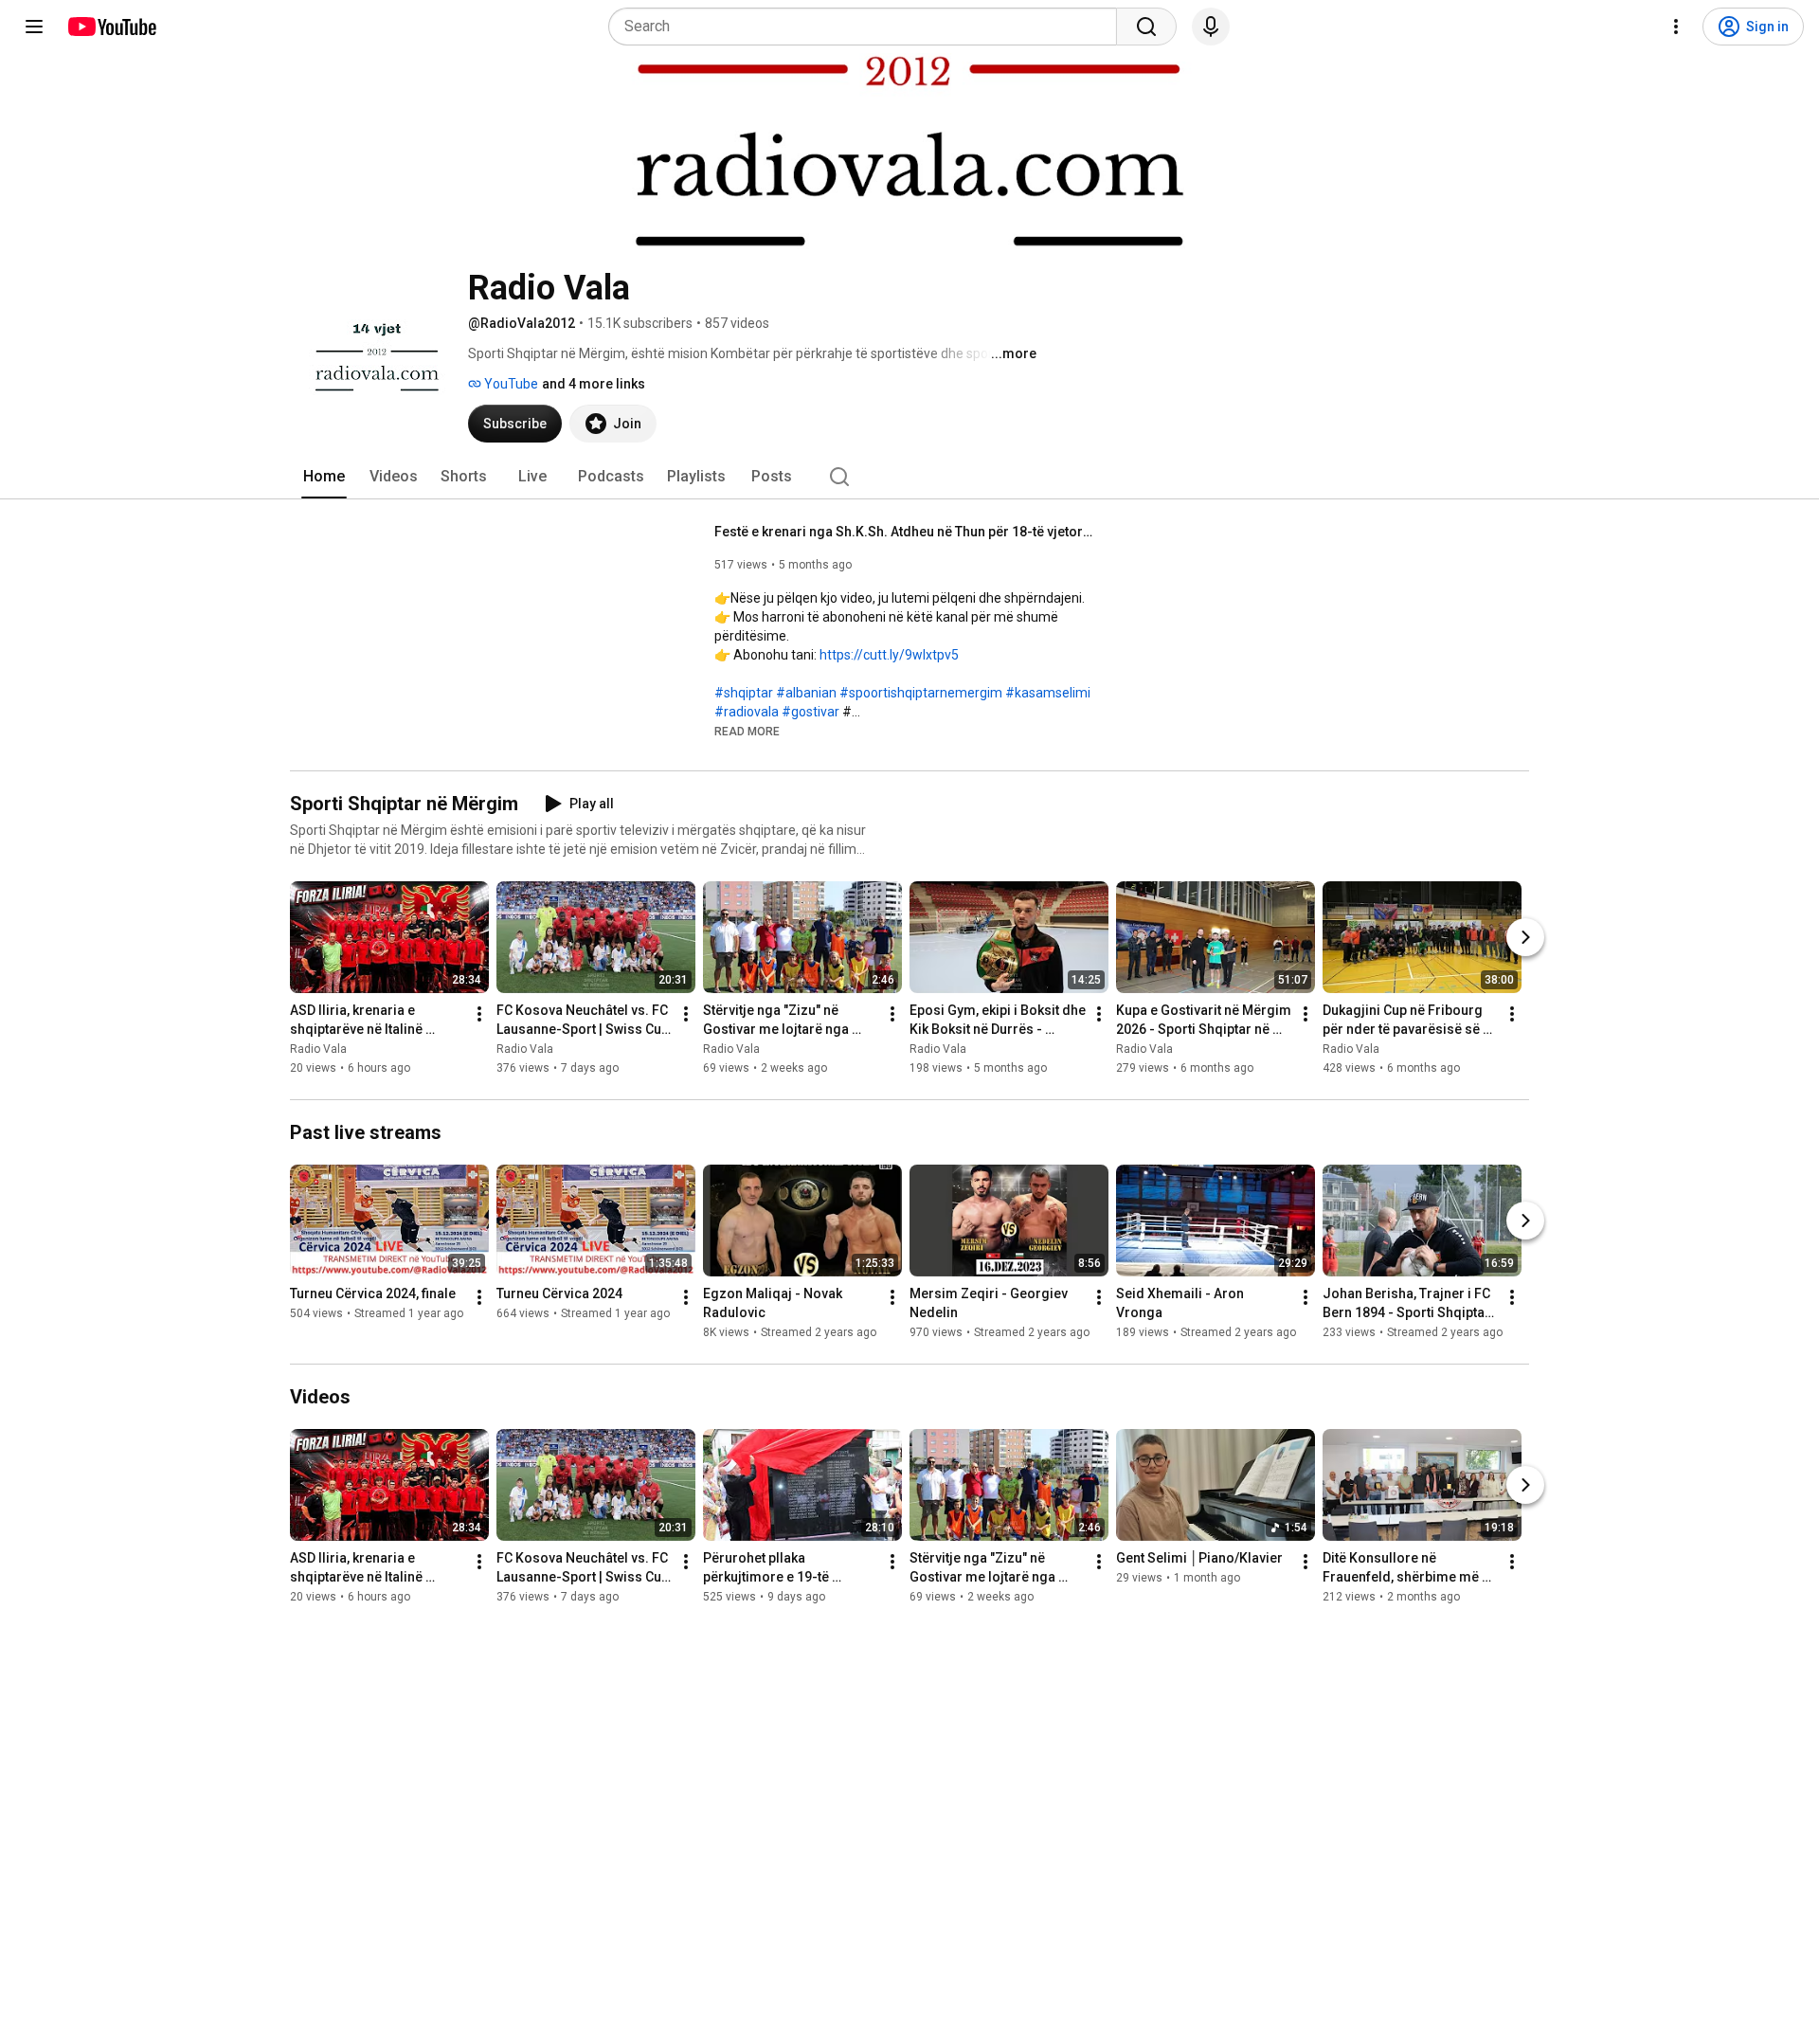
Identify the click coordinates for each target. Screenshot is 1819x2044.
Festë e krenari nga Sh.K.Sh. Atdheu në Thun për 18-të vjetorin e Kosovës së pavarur (904, 532)
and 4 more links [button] (594, 384)
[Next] (1525, 937)
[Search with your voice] (1211, 27)
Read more (747, 732)
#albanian (806, 693)
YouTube (510, 384)
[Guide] (34, 27)
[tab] (324, 477)
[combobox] (868, 27)
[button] (747, 731)
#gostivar (810, 712)
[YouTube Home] (111, 27)
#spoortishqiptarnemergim (921, 693)
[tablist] (909, 477)
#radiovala (747, 712)
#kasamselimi (1048, 693)
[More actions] (479, 1014)
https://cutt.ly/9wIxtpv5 (889, 655)
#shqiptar (744, 693)
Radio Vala (318, 1049)
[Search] (1146, 27)
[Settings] (1676, 27)
